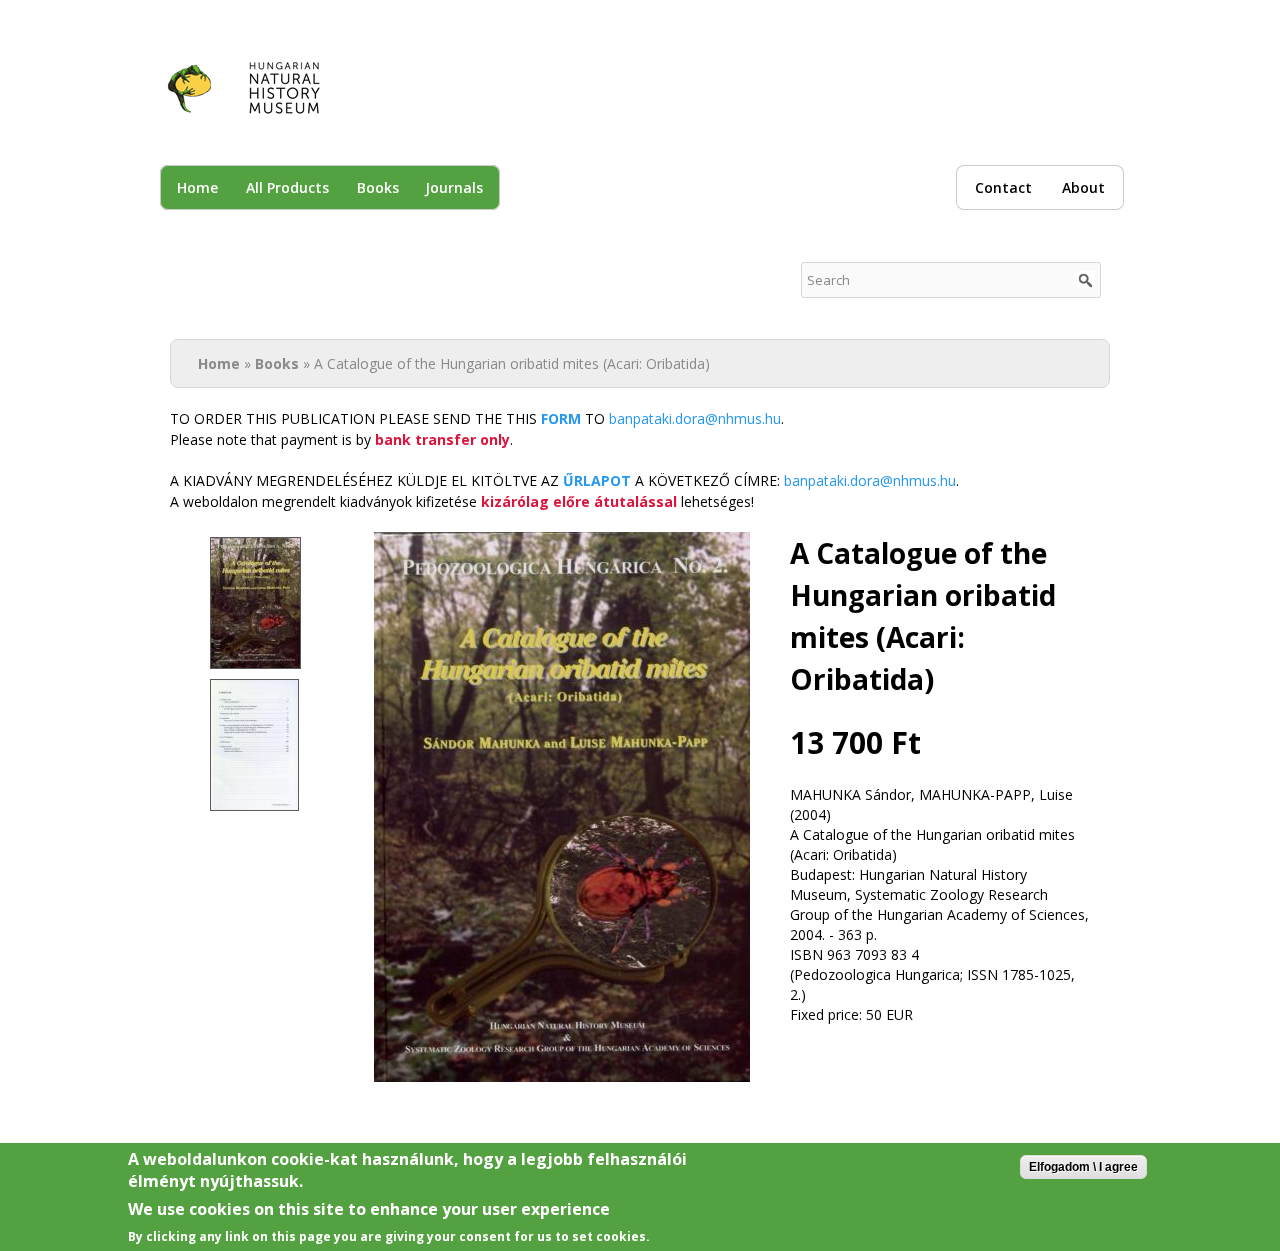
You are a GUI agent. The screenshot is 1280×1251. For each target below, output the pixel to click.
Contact (1003, 187)
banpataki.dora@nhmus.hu (695, 418)
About (1083, 187)
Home (197, 187)
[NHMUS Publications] (256, 105)
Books (378, 187)
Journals (454, 187)
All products (287, 187)
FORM (561, 418)
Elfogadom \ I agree (1083, 1167)
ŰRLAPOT (597, 480)
